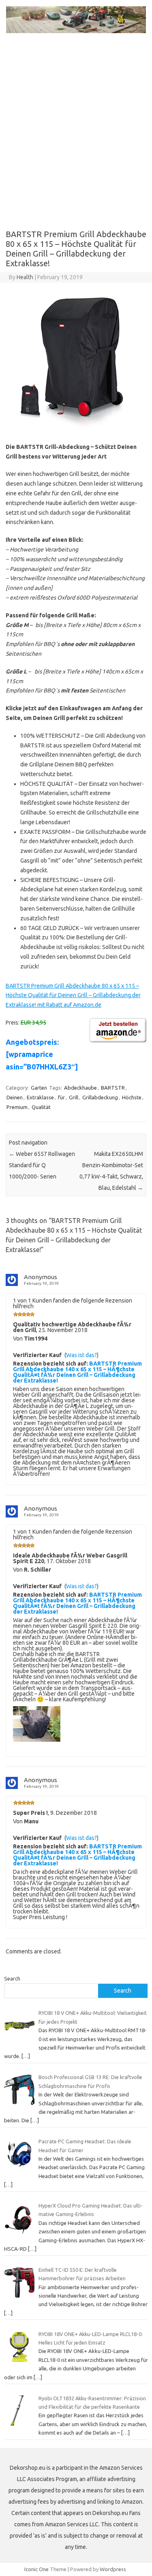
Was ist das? (81, 1355)
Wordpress (113, 2569)
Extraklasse (40, 1097)
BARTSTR (113, 1088)
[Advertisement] (76, 136)
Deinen (15, 1097)
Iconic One (36, 2569)
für (61, 1097)
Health (25, 277)
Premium (17, 1107)
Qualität (41, 1107)
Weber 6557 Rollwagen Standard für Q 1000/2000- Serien (42, 1165)
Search (12, 1978)
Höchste (132, 1097)
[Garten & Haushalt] (76, 31)
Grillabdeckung (100, 1097)
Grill (74, 1097)
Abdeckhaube (80, 1088)
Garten (39, 1088)
